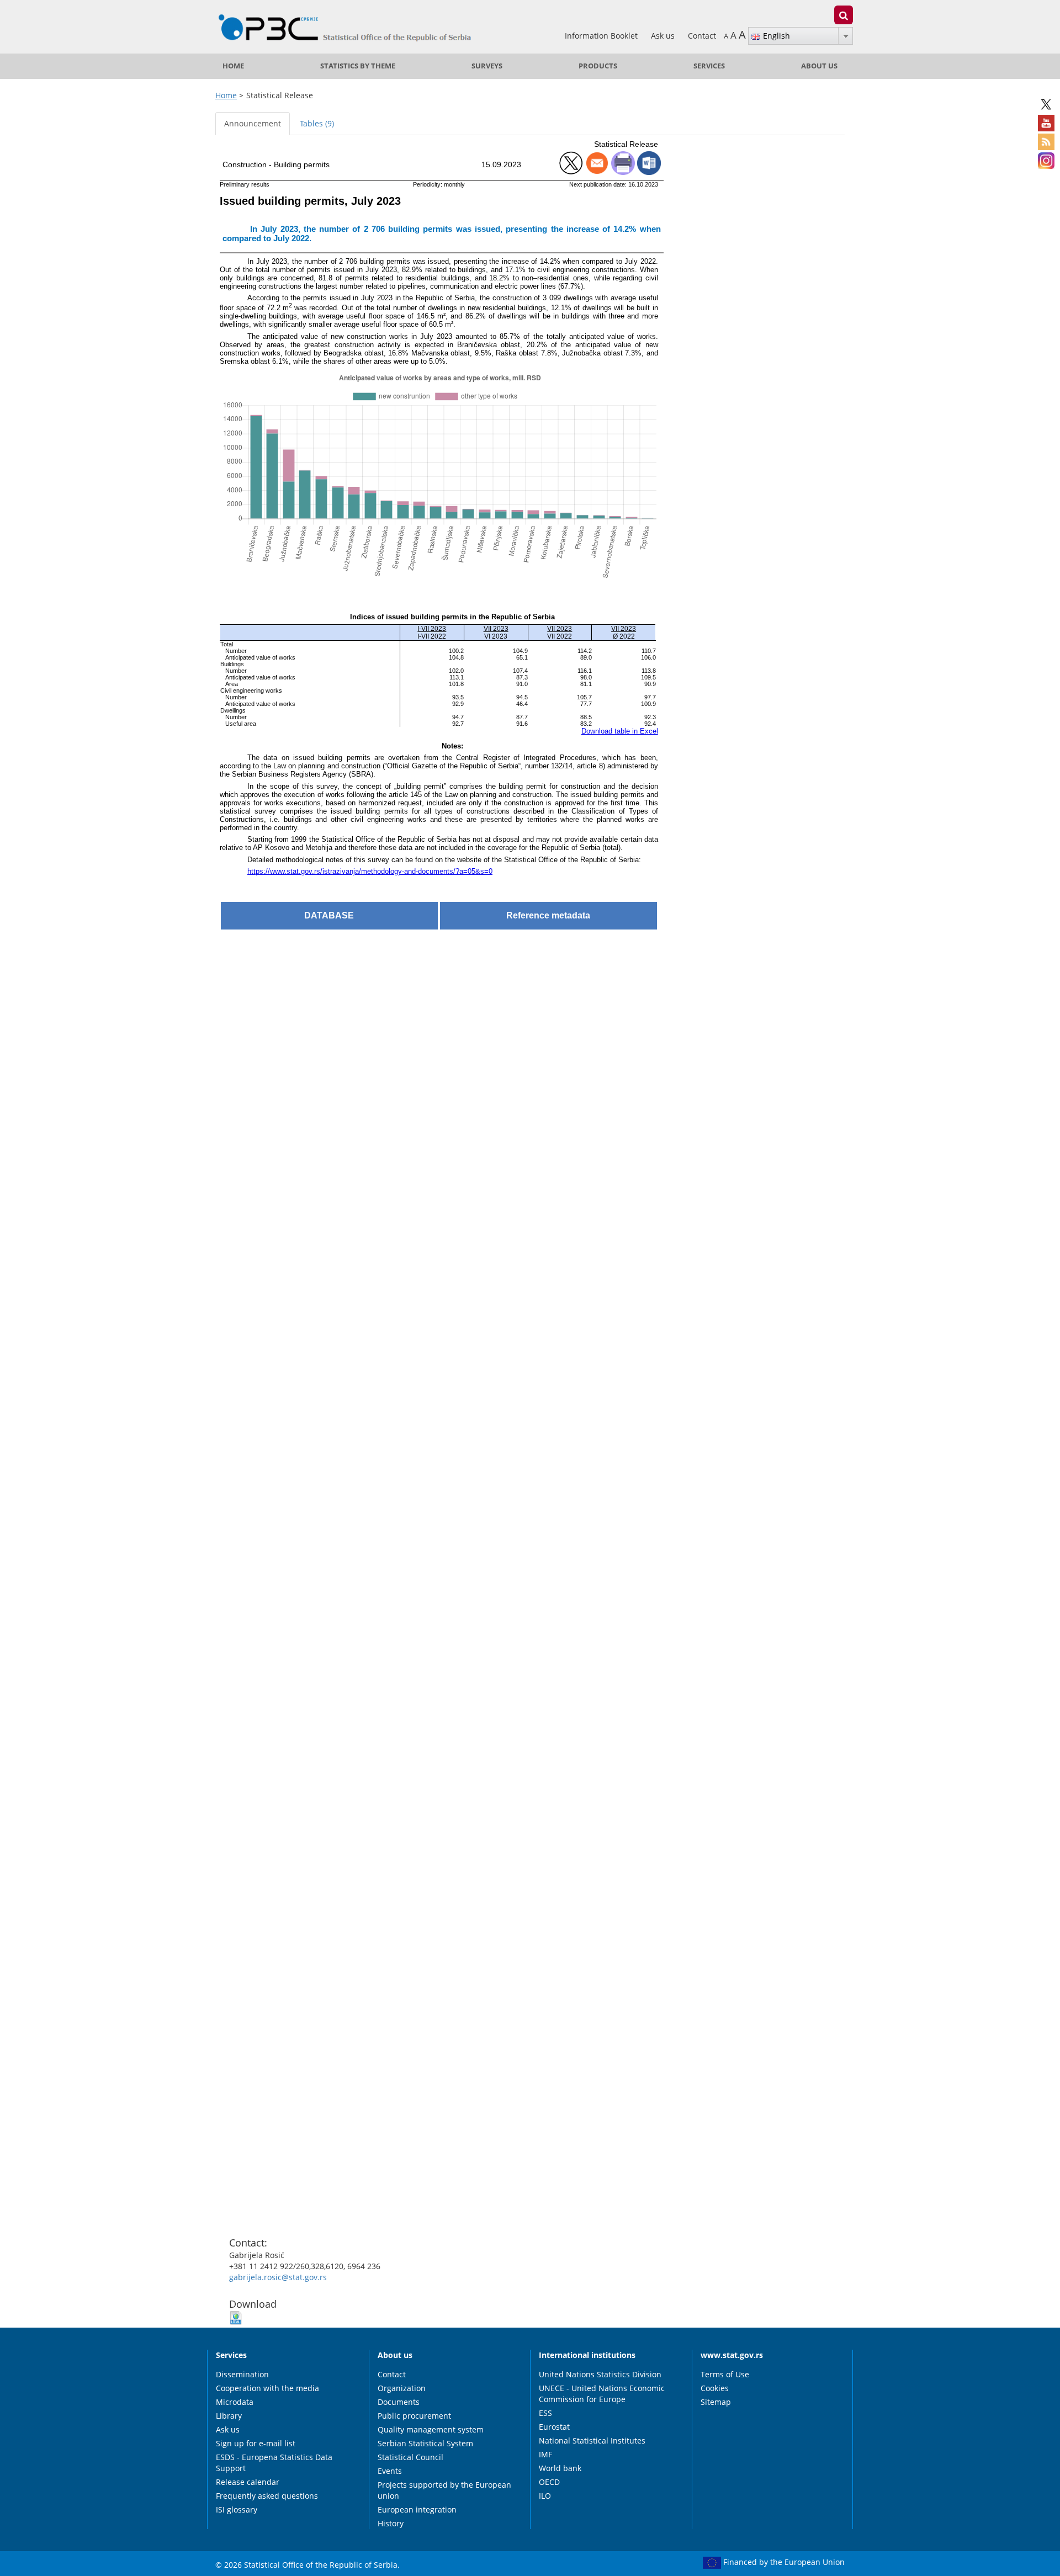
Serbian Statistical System (425, 2443)
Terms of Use (725, 2374)
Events (390, 2471)
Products (598, 66)
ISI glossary (237, 2509)
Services (709, 66)
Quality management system (431, 2429)
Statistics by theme (358, 66)
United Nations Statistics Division (600, 2374)
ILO (545, 2496)
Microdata (235, 2402)
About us (819, 66)
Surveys (487, 66)
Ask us (664, 36)
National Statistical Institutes (592, 2440)
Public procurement (414, 2416)
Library (229, 2416)
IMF (545, 2454)
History (391, 2523)
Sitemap (716, 2402)
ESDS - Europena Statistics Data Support (274, 2463)
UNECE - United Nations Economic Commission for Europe (602, 2394)
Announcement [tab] (253, 123)
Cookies (715, 2388)
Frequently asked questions (267, 2496)
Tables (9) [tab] (317, 123)
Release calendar (248, 2482)
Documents (399, 2402)
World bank (560, 2468)
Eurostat (554, 2427)
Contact (702, 36)
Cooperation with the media (267, 2388)
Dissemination (242, 2374)
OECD (549, 2482)
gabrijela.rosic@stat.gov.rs (278, 2277)
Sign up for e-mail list (256, 2443)
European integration (417, 2509)
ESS (545, 2413)
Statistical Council (410, 2457)
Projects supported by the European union (444, 2490)
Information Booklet (602, 36)
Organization (402, 2388)
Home (233, 66)
